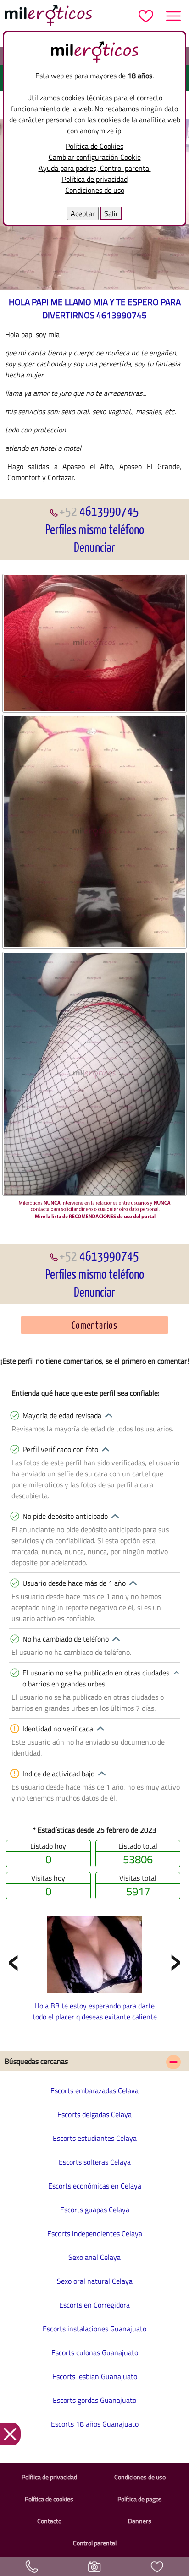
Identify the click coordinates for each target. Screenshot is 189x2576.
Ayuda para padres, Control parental (95, 168)
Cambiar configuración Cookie (95, 157)
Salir (111, 213)
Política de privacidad (95, 179)
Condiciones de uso (95, 190)
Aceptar (83, 213)
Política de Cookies (94, 146)
